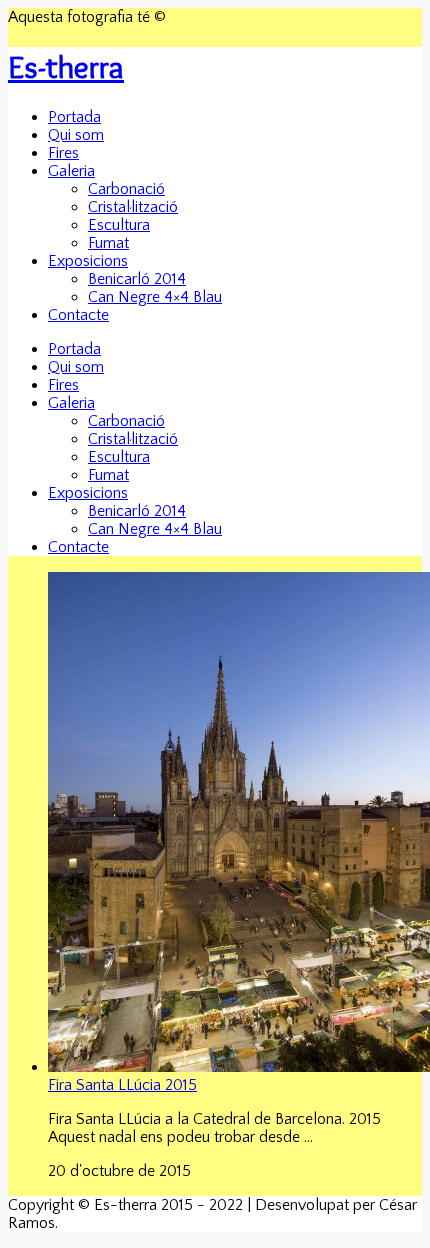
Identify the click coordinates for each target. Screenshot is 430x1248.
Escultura (119, 225)
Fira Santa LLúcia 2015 (122, 1085)
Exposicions (88, 261)
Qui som (76, 135)
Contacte (78, 315)
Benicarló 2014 (137, 279)
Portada (74, 117)
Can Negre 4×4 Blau (155, 297)
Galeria (71, 171)
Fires (63, 153)
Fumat (108, 243)
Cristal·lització (133, 207)
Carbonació (126, 189)
